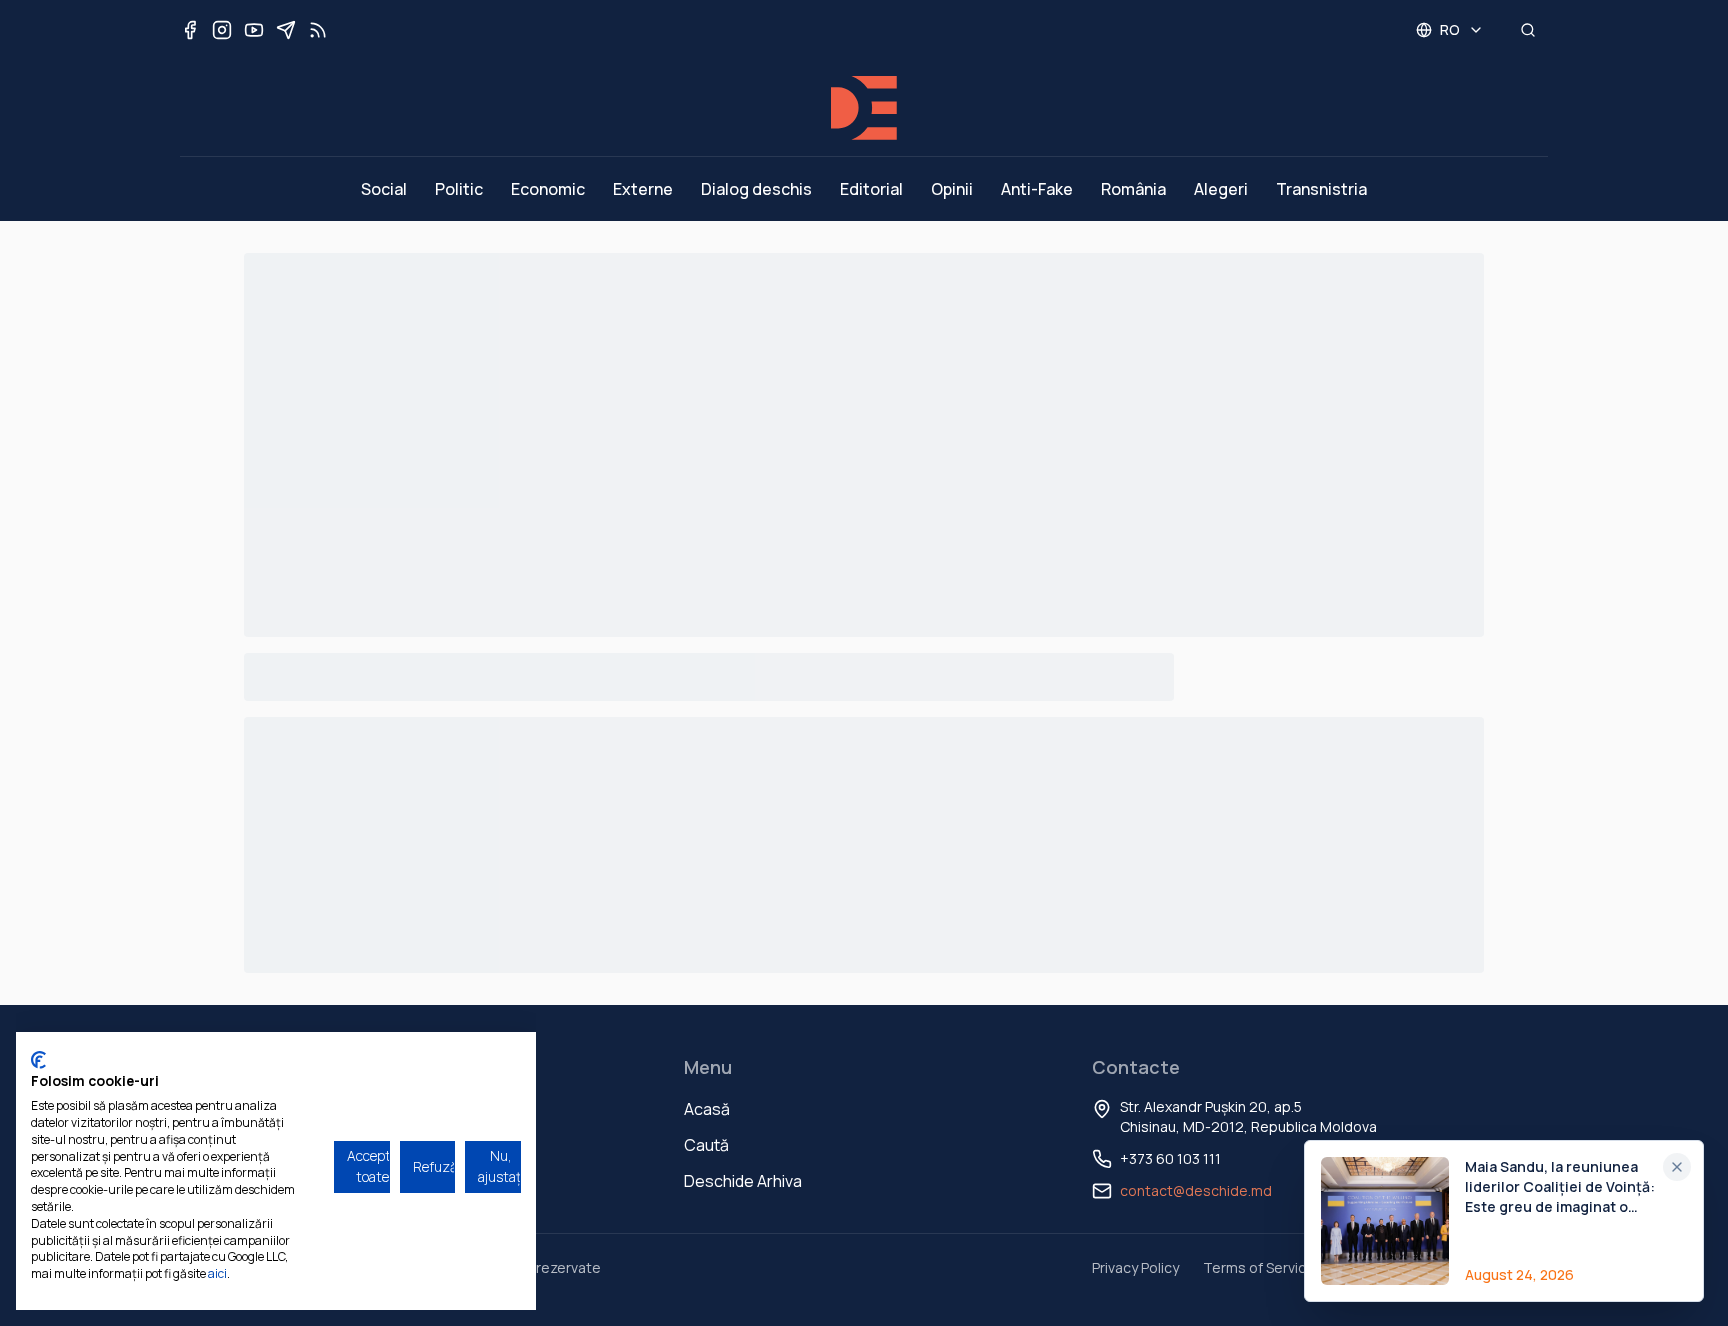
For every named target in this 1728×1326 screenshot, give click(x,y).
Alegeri (1221, 189)
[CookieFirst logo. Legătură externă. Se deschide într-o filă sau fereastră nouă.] (38, 1060)
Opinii (952, 189)
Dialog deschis (756, 189)
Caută (706, 1145)
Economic (548, 189)
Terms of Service (1259, 1267)
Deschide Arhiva (743, 1181)
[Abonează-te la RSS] (318, 30)
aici (217, 1273)
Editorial (871, 189)
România (1133, 189)
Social (384, 189)
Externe (643, 189)
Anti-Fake (1037, 189)
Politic (459, 189)
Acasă (707, 1109)
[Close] (1677, 1167)
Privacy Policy (1135, 1267)
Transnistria (1321, 189)
